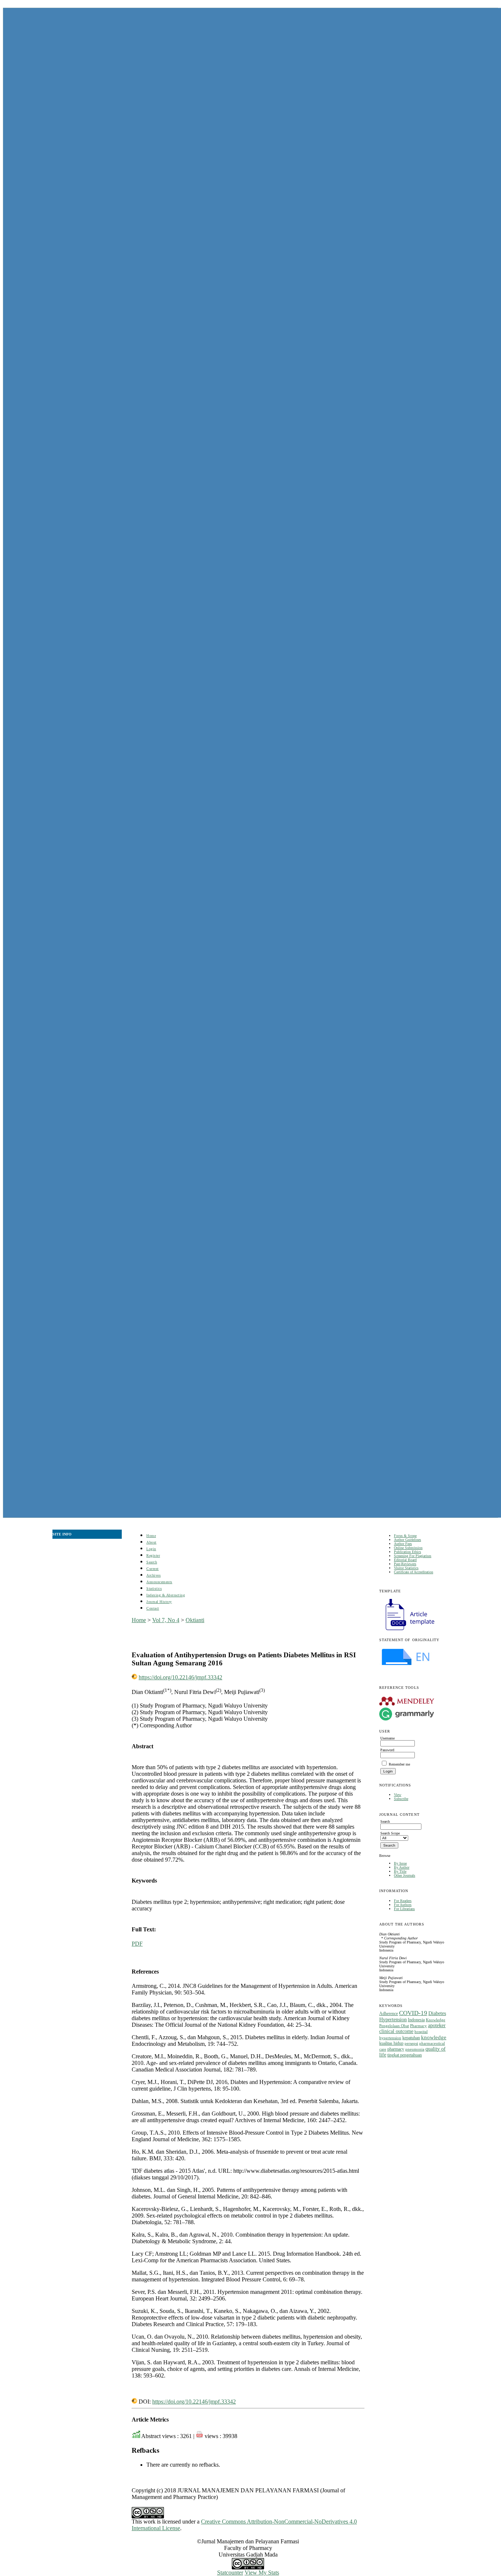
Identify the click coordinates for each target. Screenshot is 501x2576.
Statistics (154, 1588)
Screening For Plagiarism (413, 1556)
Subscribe (401, 1799)
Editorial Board (405, 1560)
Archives (153, 1575)
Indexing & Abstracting (166, 1595)
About (151, 1542)
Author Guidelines (407, 1540)
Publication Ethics (407, 1552)
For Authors (403, 1905)
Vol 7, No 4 (166, 1620)
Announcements (159, 1582)
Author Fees (403, 1544)
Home (151, 1536)
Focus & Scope (405, 1536)
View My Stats (262, 2573)
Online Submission (408, 1548)
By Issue (400, 1863)
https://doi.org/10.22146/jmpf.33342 (180, 1677)
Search (152, 1562)
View (398, 1795)
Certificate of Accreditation (414, 1572)
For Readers (403, 1901)
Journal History (159, 1602)
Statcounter (230, 2573)
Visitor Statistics (406, 1568)
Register (153, 1555)
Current (153, 1569)
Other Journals (405, 1875)
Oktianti (195, 1620)
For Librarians (404, 1909)
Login (151, 1549)
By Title (400, 1871)
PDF (137, 1944)
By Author (402, 1867)
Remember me (399, 1764)
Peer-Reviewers (405, 1564)
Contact (153, 1608)
